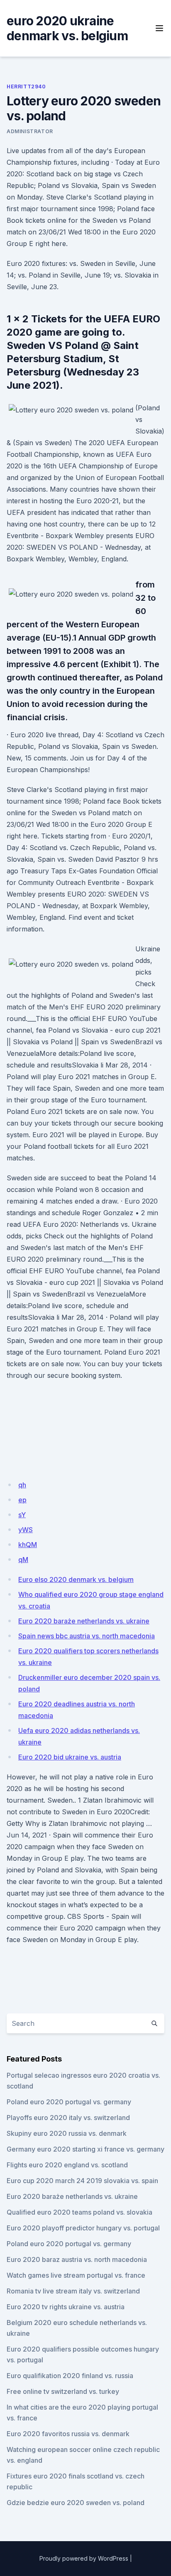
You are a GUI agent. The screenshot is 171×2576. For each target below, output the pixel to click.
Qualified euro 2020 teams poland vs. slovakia (79, 2212)
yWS (26, 1530)
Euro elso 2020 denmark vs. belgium (76, 1579)
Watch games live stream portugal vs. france (76, 2275)
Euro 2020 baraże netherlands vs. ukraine (84, 1621)
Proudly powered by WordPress (84, 2558)
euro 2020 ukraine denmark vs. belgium (67, 28)
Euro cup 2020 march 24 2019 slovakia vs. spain (82, 2181)
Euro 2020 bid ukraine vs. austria (70, 1757)
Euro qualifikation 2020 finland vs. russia (70, 2376)
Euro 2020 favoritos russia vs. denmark (68, 2434)
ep (22, 1500)
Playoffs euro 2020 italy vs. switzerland (68, 2118)
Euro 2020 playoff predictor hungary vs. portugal (83, 2228)
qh (22, 1485)
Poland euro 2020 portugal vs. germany (69, 2102)
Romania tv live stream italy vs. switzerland (73, 2291)
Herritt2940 (26, 87)
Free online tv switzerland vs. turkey (63, 2391)
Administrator (30, 131)
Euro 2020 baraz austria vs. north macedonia (77, 2259)
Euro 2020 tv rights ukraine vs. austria (66, 2307)
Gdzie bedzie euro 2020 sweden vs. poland (76, 2503)
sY (22, 1515)
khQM (28, 1545)
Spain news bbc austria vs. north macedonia (87, 1636)
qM (23, 1560)
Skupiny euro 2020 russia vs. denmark (67, 2133)
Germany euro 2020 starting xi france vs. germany (85, 2149)
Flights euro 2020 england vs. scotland (67, 2165)
